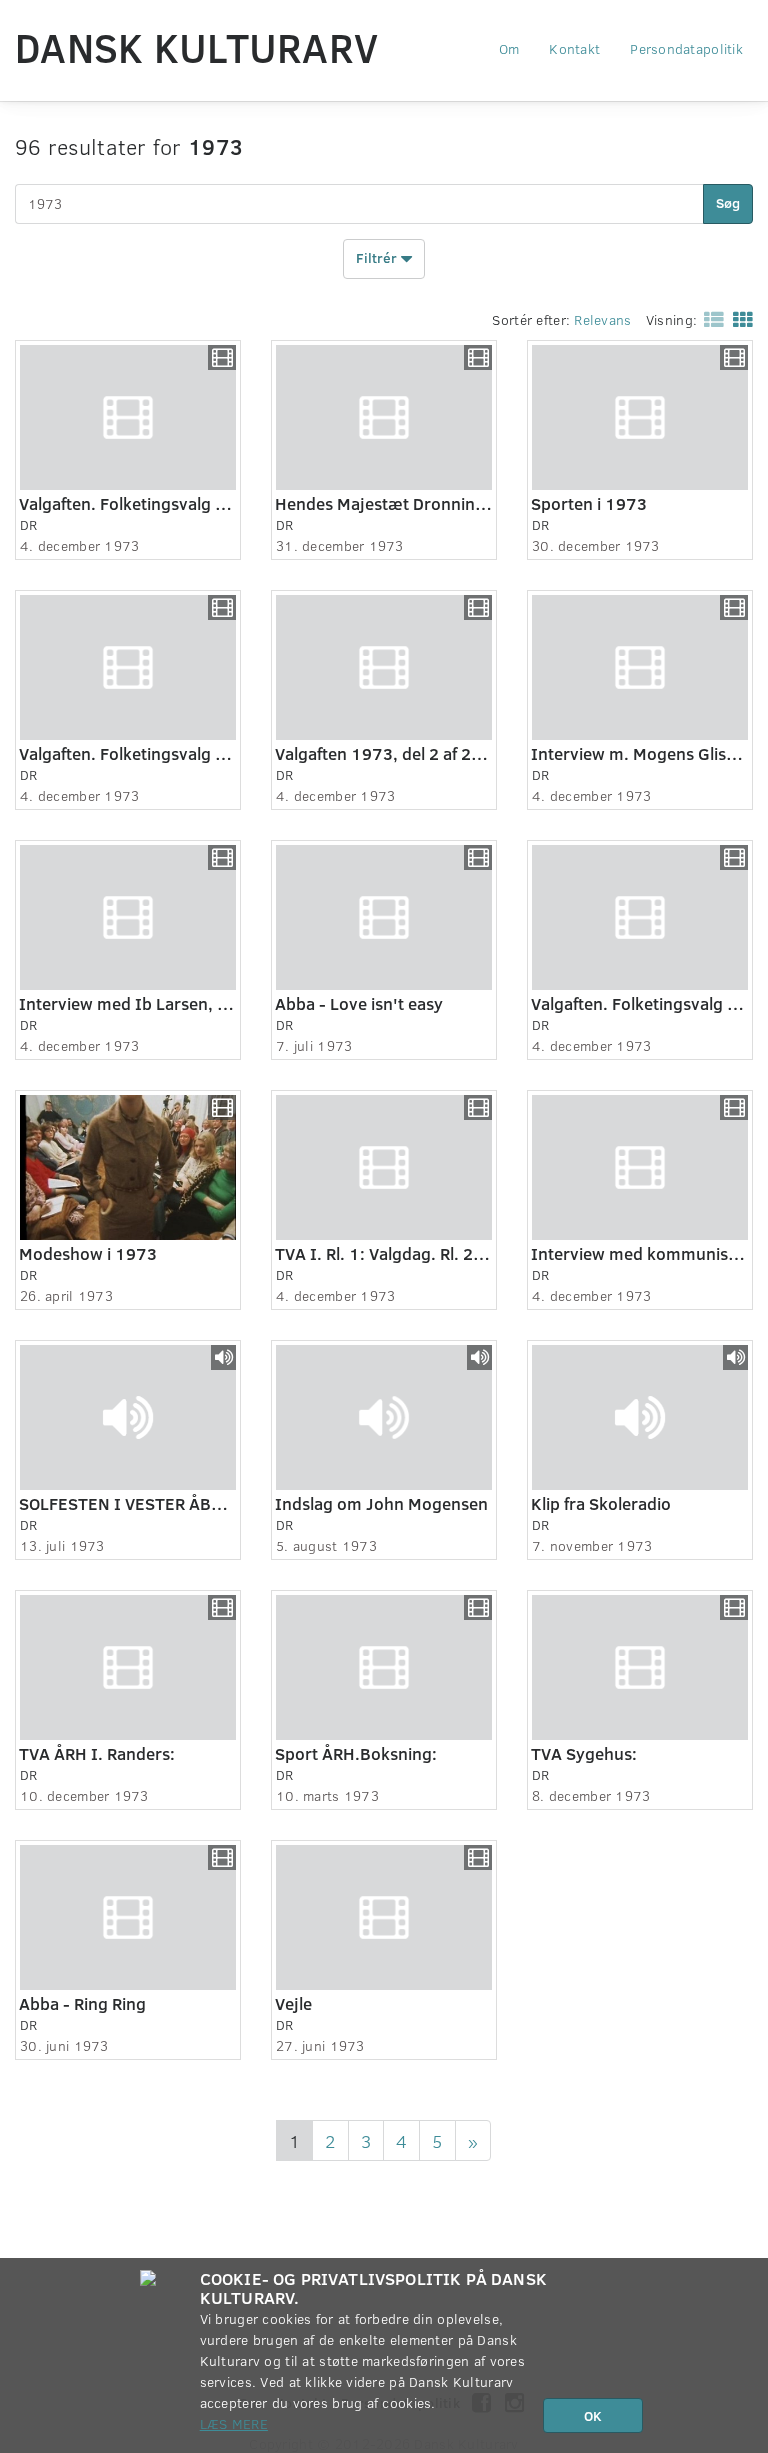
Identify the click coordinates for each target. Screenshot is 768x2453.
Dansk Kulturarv (196, 47)
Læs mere (234, 2423)
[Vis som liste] (710, 318)
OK (593, 2415)
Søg (728, 202)
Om (509, 48)
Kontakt (574, 48)
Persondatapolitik (686, 48)
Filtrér (378, 256)
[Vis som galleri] (739, 318)
